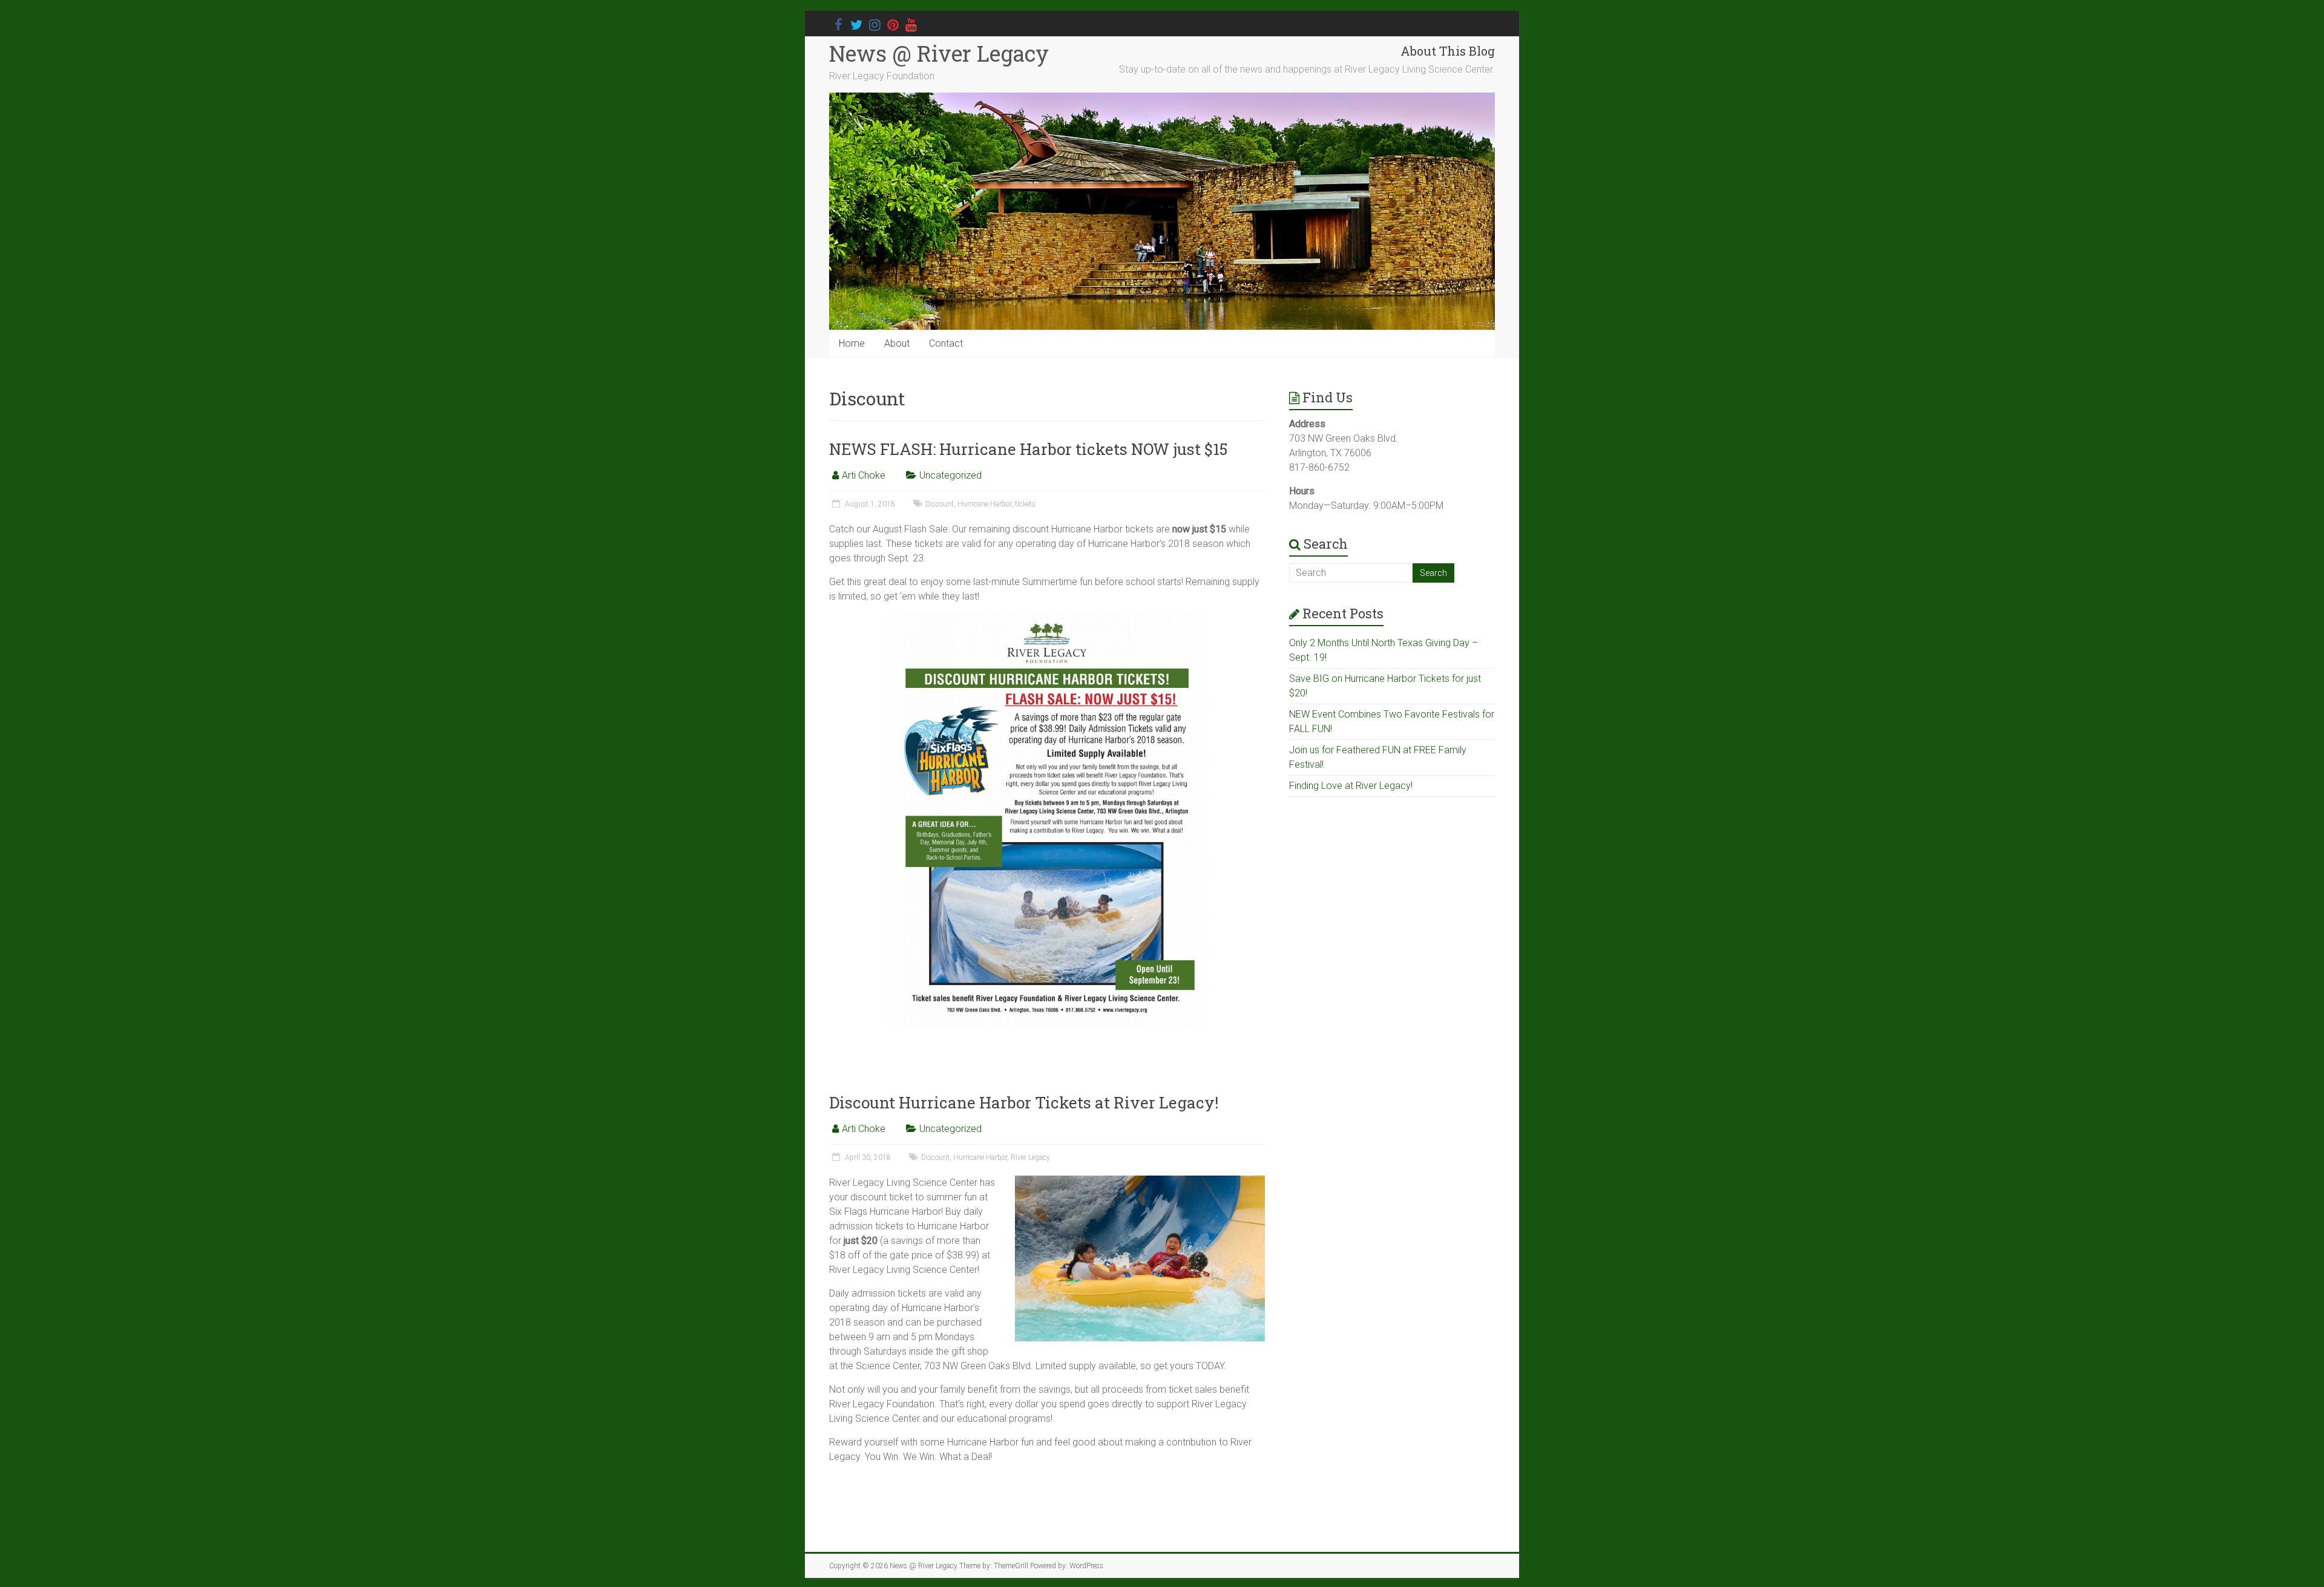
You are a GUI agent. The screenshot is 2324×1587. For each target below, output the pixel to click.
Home (852, 343)
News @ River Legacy (939, 53)
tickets (1025, 504)
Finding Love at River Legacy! (1351, 786)
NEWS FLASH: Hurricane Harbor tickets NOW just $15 (1028, 449)
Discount (940, 504)
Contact (946, 343)
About (897, 343)
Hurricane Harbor (984, 504)
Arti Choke (864, 475)
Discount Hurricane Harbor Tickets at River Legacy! (1024, 1102)
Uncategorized (950, 475)
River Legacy (1030, 1157)
